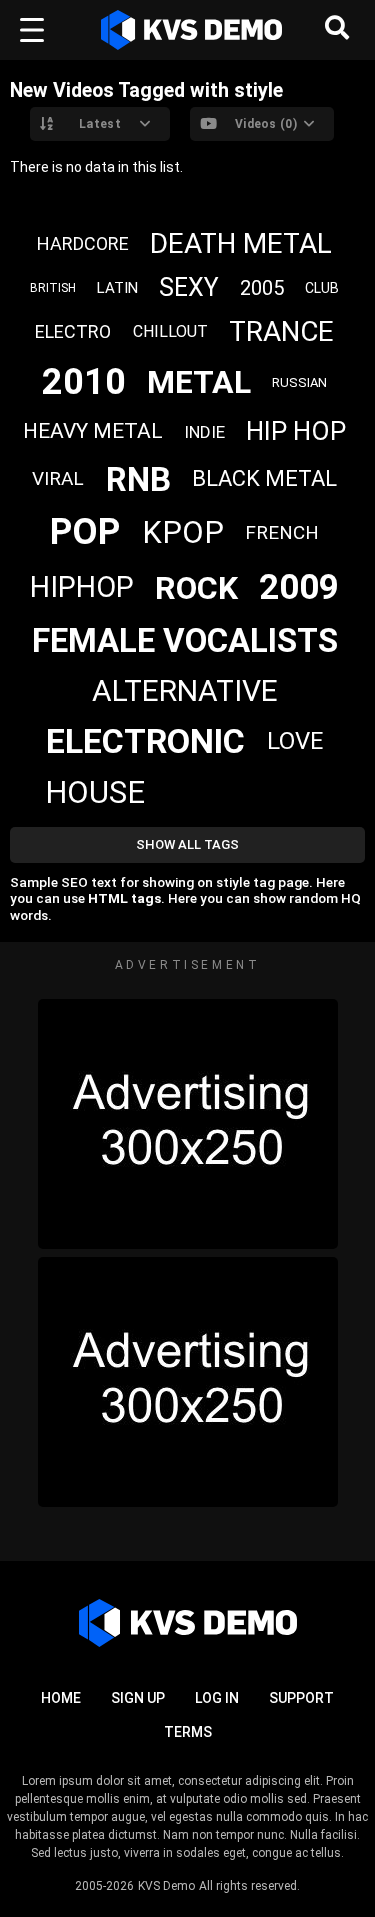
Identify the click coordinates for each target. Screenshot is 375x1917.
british (53, 288)
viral (58, 478)
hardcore (83, 243)
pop (85, 532)
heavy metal (93, 431)
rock (196, 588)
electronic (145, 741)
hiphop (82, 587)
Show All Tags (187, 844)
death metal (241, 243)
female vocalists (185, 640)
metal (199, 382)
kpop (183, 532)
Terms (188, 1732)
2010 (84, 382)
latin (117, 288)
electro (73, 331)
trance (281, 331)
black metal (264, 478)
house (95, 792)
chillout (170, 331)
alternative (185, 690)
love (295, 741)
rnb (138, 479)
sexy (189, 287)
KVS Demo (166, 1886)
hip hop (296, 431)
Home (61, 1698)
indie (204, 432)
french (282, 532)
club (322, 288)
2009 (299, 587)
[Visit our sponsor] (188, 1124)
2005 (262, 288)
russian (299, 382)
